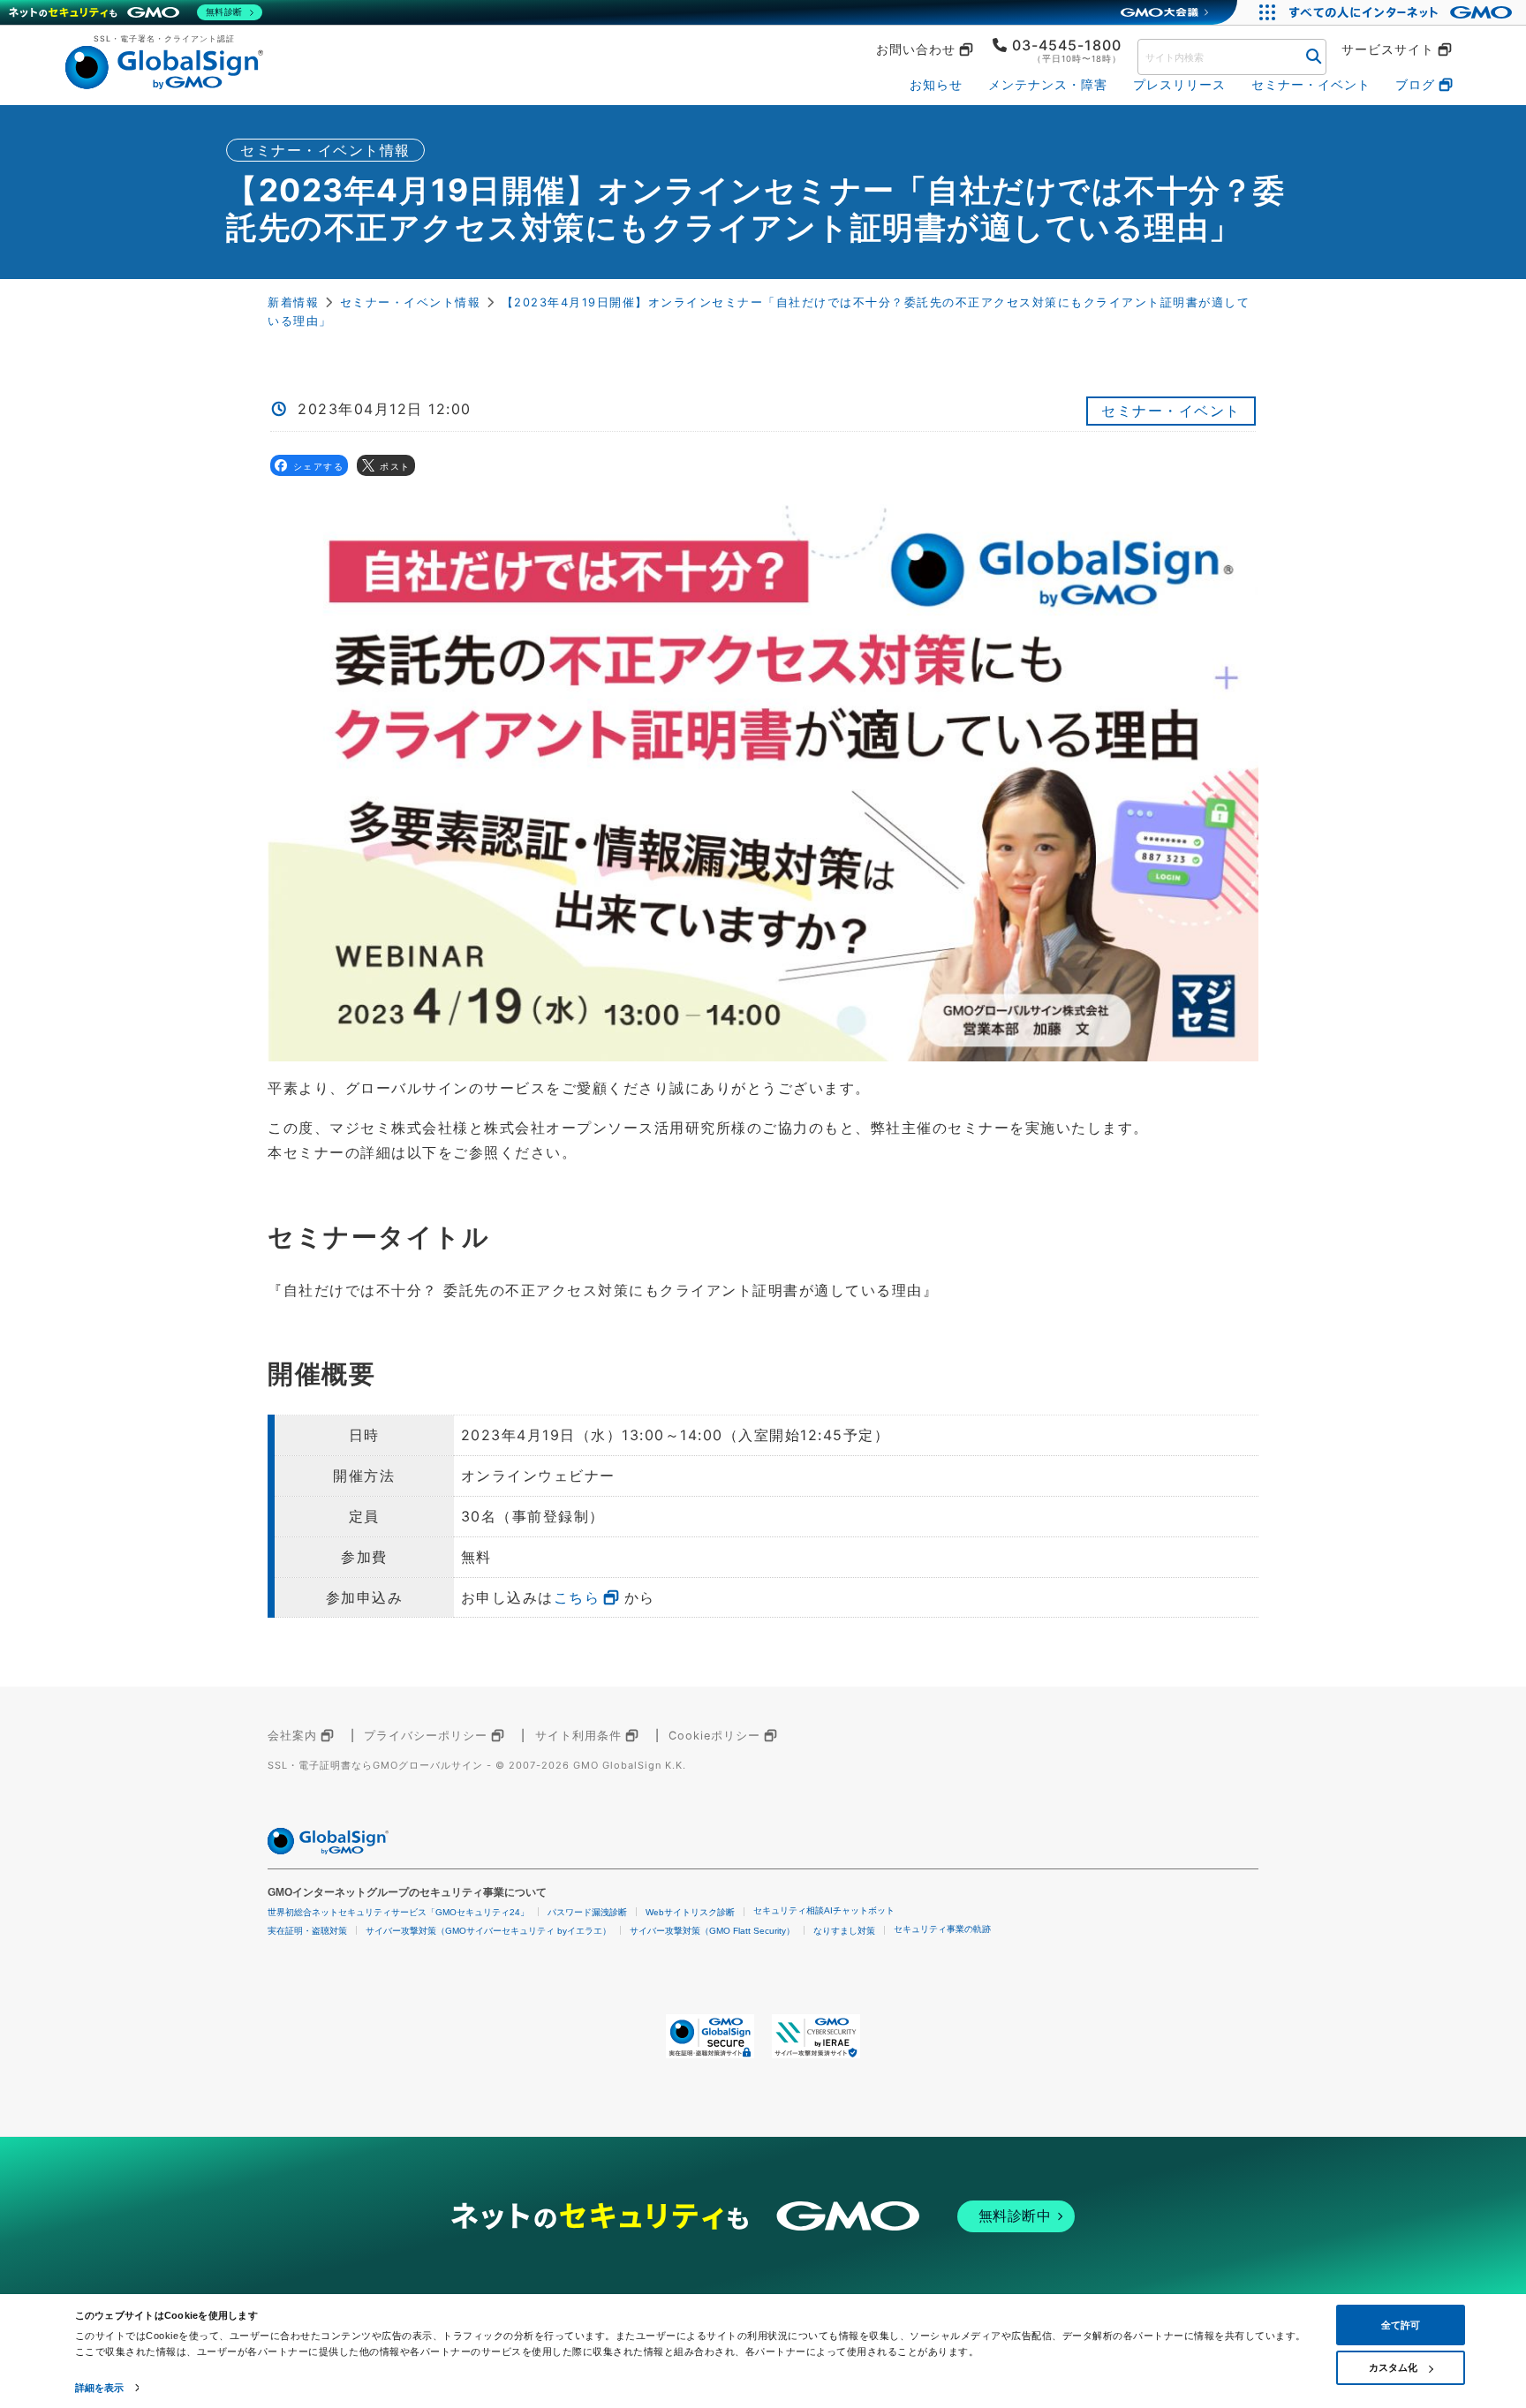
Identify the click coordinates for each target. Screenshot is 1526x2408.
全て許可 (1401, 2325)
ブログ (1415, 84)
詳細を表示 (100, 2388)
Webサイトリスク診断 (690, 1912)
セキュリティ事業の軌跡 (942, 1929)
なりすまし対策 (844, 1931)
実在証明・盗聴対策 (307, 1931)
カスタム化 (1393, 2367)
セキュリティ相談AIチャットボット (824, 1910)
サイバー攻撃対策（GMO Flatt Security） (712, 1931)
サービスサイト (1388, 49)
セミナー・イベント (1311, 84)
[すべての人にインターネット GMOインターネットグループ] (1403, 12)
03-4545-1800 (1067, 45)
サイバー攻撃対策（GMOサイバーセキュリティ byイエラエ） (488, 1931)
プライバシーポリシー (426, 1736)
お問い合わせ (916, 49)
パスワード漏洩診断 (587, 1912)
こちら (577, 1597)
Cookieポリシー (714, 1736)
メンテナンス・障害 (1048, 84)
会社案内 (292, 1736)
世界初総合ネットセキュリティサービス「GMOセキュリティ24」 (398, 1912)
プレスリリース (1179, 84)
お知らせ (936, 84)
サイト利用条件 (578, 1736)
